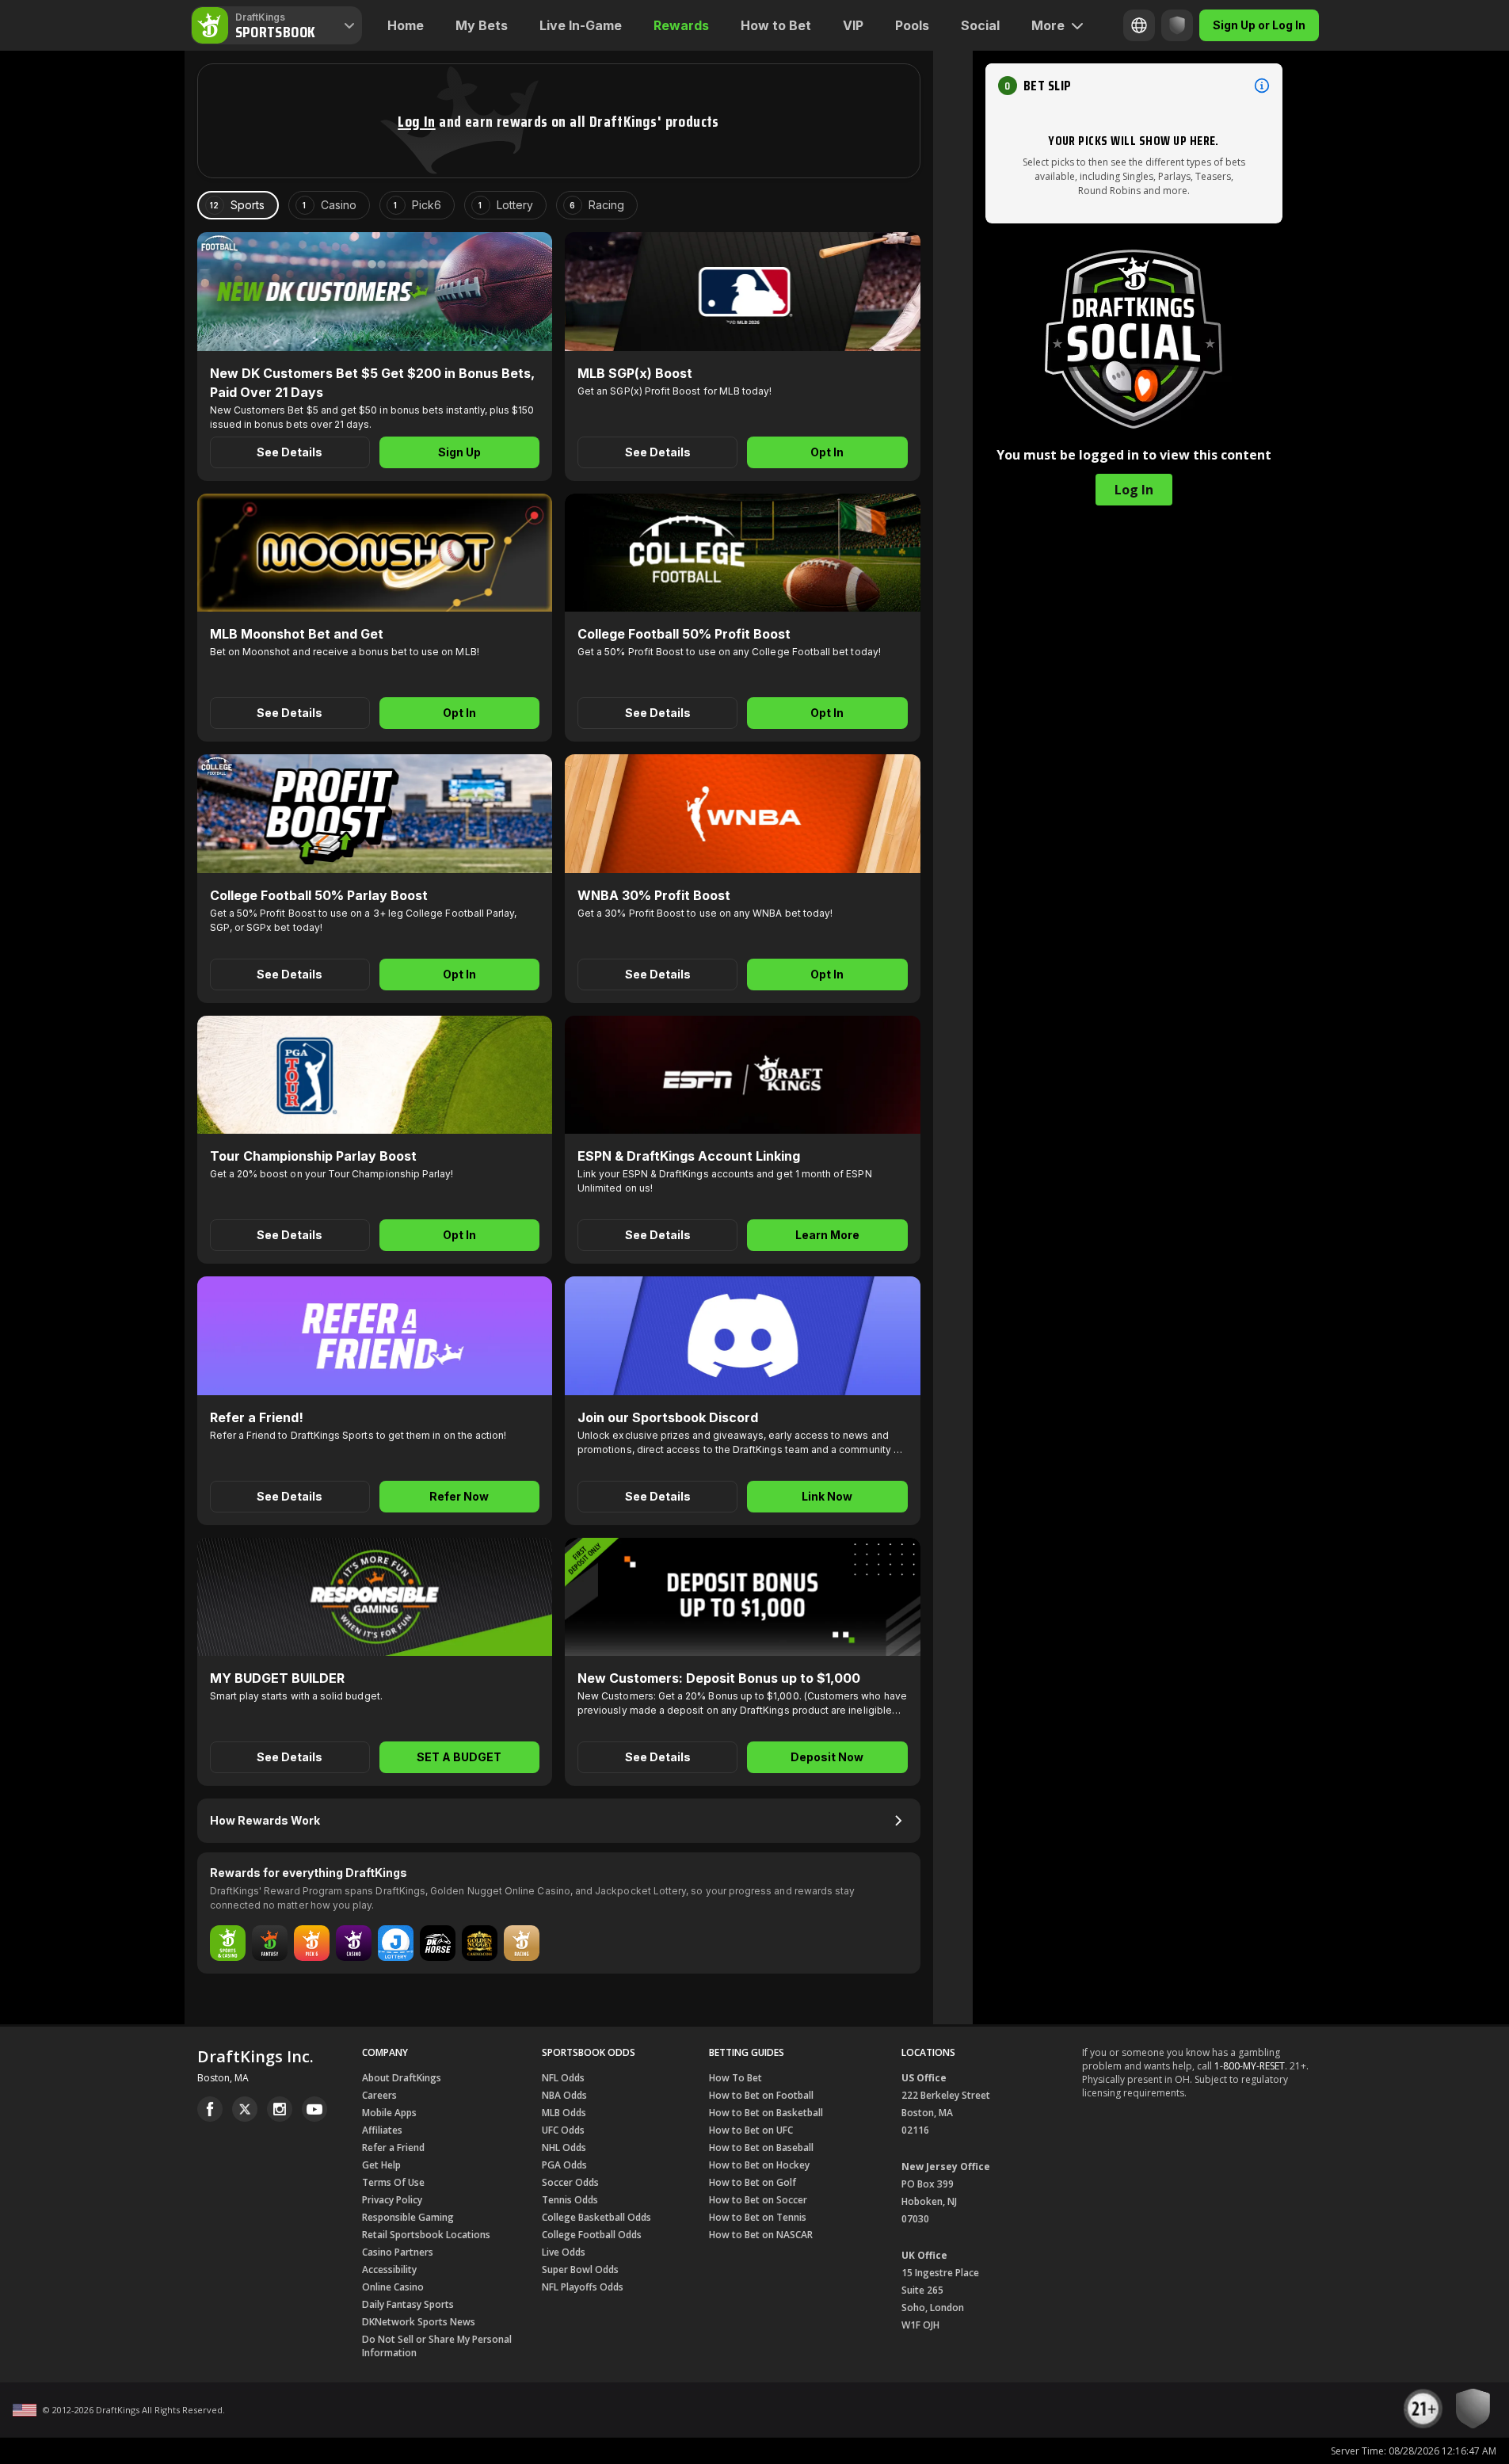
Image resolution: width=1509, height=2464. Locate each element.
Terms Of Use (393, 2182)
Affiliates (382, 2130)
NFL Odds (563, 2078)
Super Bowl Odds (580, 2269)
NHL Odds (564, 2147)
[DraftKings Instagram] (280, 2109)
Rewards (681, 25)
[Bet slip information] (1262, 86)
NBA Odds (564, 2095)
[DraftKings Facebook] (210, 2109)
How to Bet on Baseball (761, 2147)
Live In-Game (581, 25)
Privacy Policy (392, 2200)
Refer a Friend (393, 2147)
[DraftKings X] (245, 2109)
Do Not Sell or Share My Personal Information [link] (437, 2346)
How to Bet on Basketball (766, 2113)
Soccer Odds (570, 2182)
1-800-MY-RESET (1250, 2066)
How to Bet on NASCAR (761, 2235)
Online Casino (393, 2287)
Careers (379, 2095)
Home (406, 25)
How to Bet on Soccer (758, 2200)
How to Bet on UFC (751, 2130)
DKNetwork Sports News (419, 2322)
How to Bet (776, 25)
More (1048, 25)
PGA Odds (564, 2165)
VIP (853, 25)
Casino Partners (398, 2252)
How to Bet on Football (761, 2095)
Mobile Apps (389, 2113)
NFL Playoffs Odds (583, 2287)
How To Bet (735, 2078)
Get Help (381, 2165)
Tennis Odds (570, 2200)
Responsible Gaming (408, 2217)
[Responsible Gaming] (1177, 25)
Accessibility (389, 2269)
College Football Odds (592, 2235)
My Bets (482, 25)
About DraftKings (402, 2078)
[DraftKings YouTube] (314, 2109)
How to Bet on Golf (753, 2182)
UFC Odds (563, 2130)
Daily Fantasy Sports (408, 2304)
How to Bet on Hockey (759, 2165)
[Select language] (1139, 25)
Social (980, 25)
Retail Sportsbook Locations (426, 2235)
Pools (912, 25)
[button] (416, 121)
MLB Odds (564, 2113)
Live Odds (564, 2252)
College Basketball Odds (596, 2217)
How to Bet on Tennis (758, 2217)
